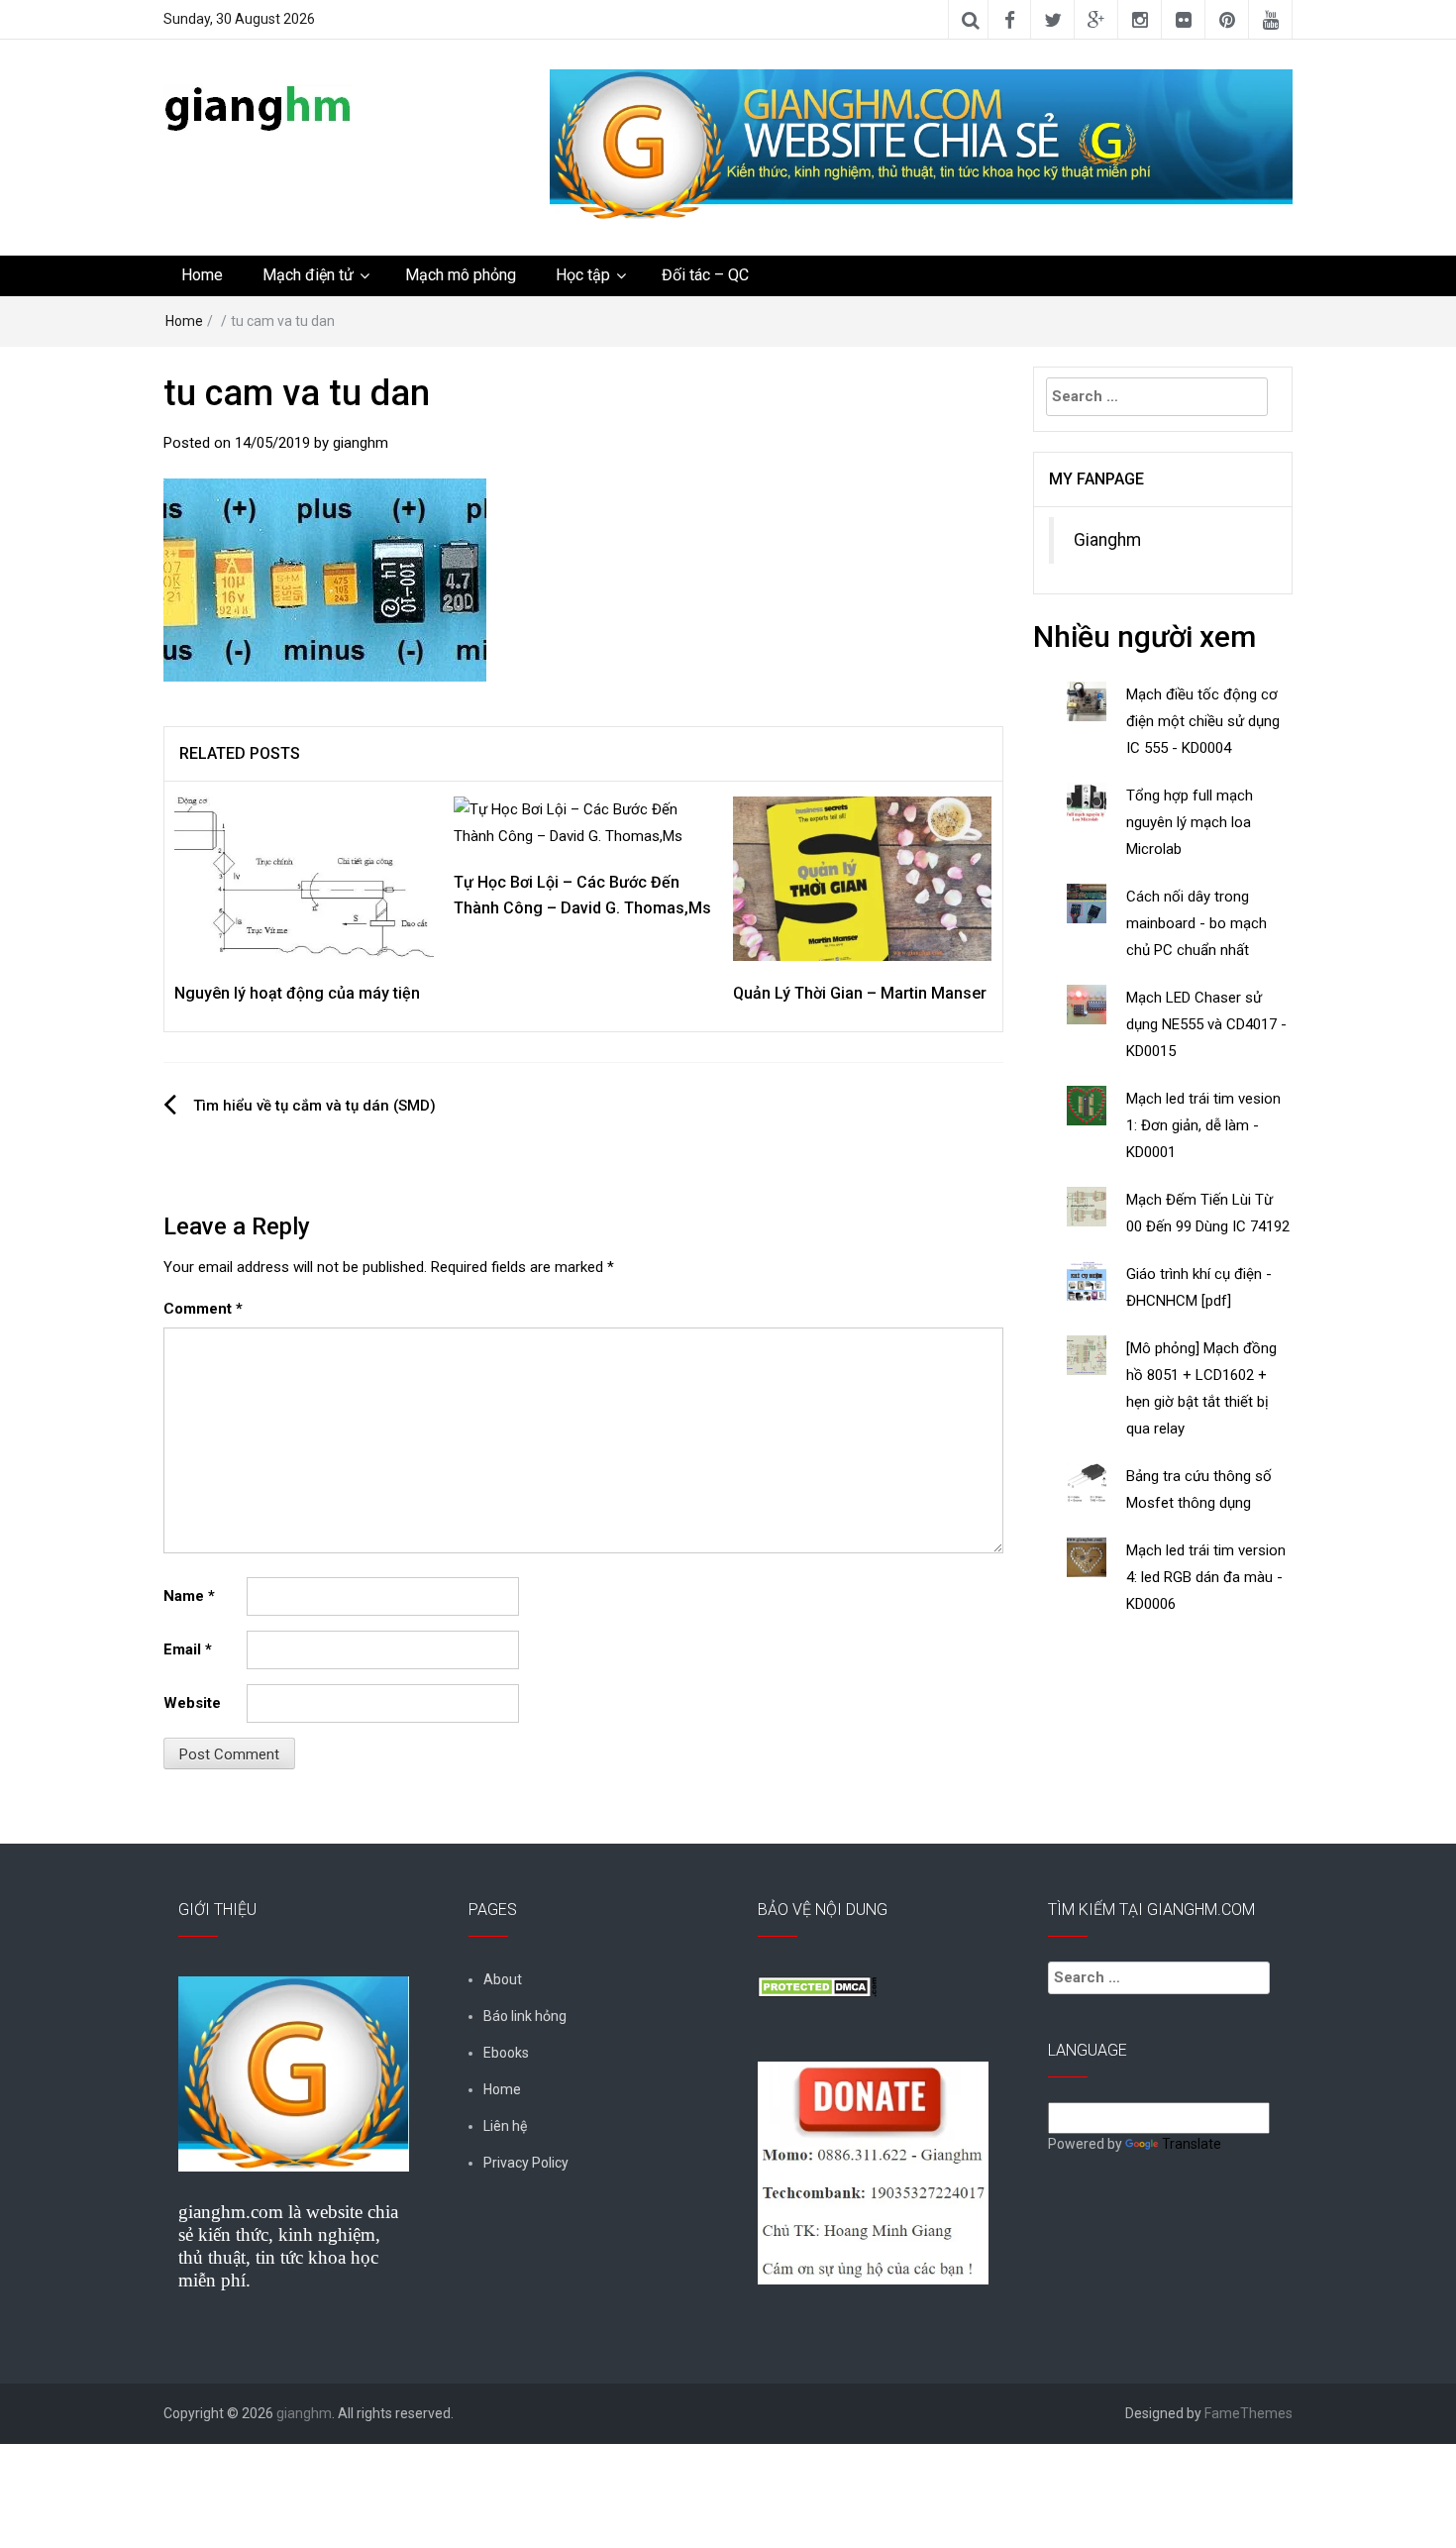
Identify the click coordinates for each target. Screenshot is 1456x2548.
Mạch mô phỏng (461, 275)
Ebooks (506, 2053)
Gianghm (1107, 540)
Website (192, 1703)
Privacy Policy (526, 2163)
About (503, 1979)
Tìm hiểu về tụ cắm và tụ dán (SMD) (314, 1106)
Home (202, 275)
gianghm (361, 443)
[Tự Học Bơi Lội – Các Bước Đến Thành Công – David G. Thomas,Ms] (583, 822)
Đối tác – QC (705, 275)
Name (189, 1596)
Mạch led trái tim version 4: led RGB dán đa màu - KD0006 (1206, 1577)
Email (188, 1649)
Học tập (583, 275)
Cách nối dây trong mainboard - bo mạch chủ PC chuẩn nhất (1196, 923)
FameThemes (1248, 2413)
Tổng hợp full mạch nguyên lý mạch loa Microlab (1190, 822)
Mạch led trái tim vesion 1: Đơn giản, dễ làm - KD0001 (1203, 1125)
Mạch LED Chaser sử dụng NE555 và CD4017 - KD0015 (1206, 1024)
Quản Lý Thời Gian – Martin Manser (860, 993)
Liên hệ (505, 2126)
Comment (203, 1309)
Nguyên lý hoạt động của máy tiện (297, 993)
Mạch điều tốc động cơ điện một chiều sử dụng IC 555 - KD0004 (1203, 721)
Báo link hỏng (525, 2016)
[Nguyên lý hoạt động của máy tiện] (304, 878)
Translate (1192, 2144)
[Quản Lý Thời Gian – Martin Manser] (863, 878)
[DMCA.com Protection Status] (817, 1985)
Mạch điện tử (308, 275)
